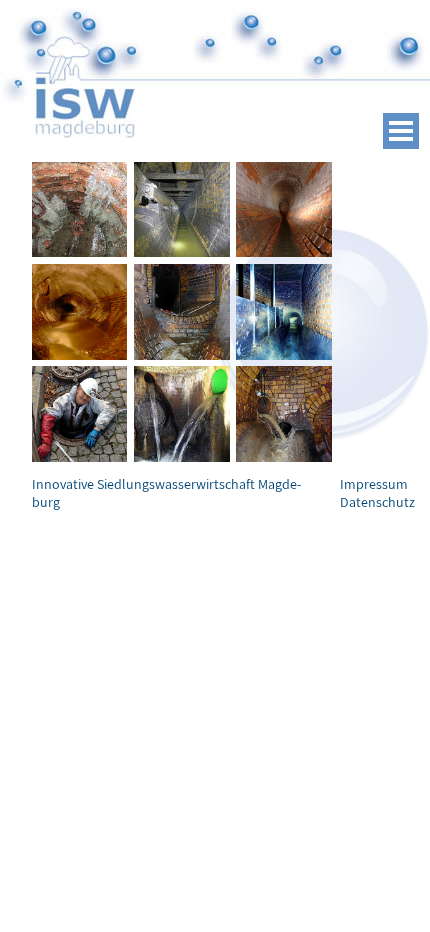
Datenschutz (377, 502)
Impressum (374, 484)
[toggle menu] (401, 131)
